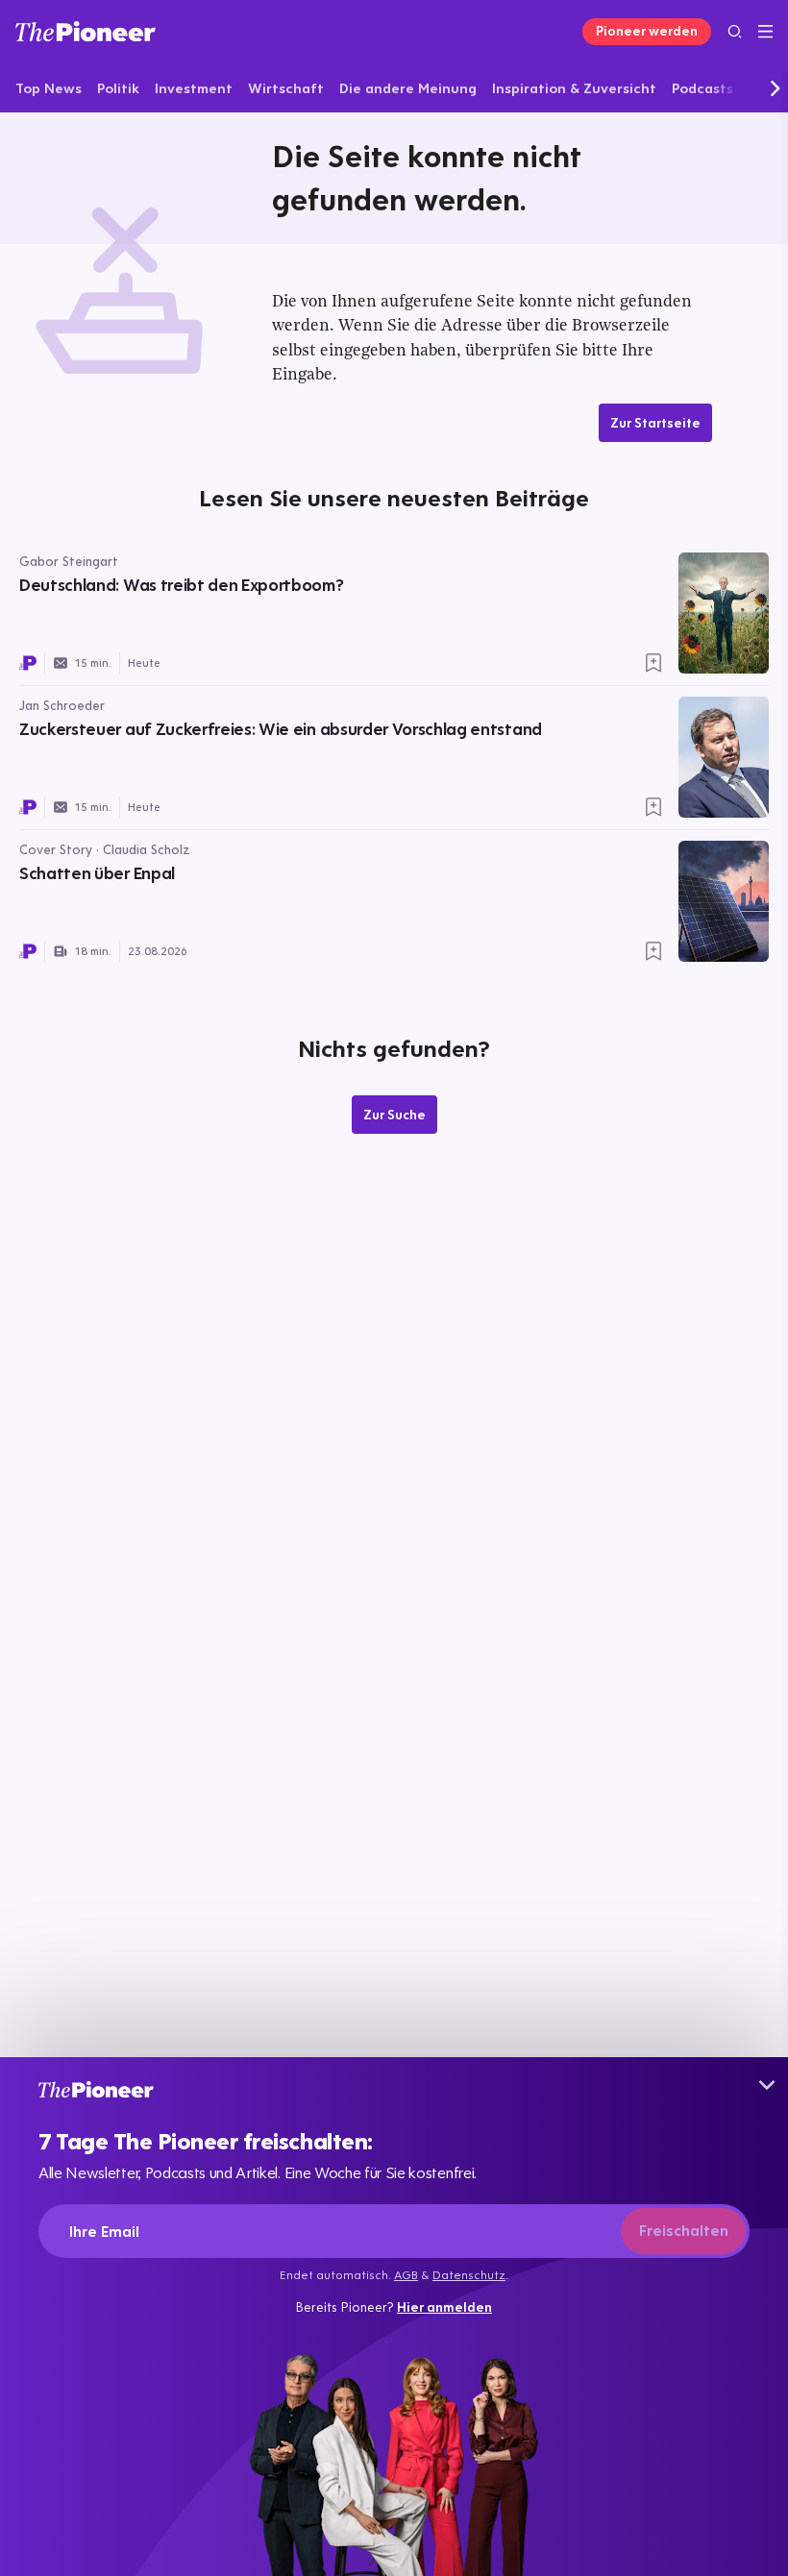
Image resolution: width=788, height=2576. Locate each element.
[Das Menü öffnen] (765, 32)
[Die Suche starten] (735, 31)
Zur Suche (394, 1115)
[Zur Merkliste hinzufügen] (653, 663)
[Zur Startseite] (86, 31)
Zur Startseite (655, 423)
